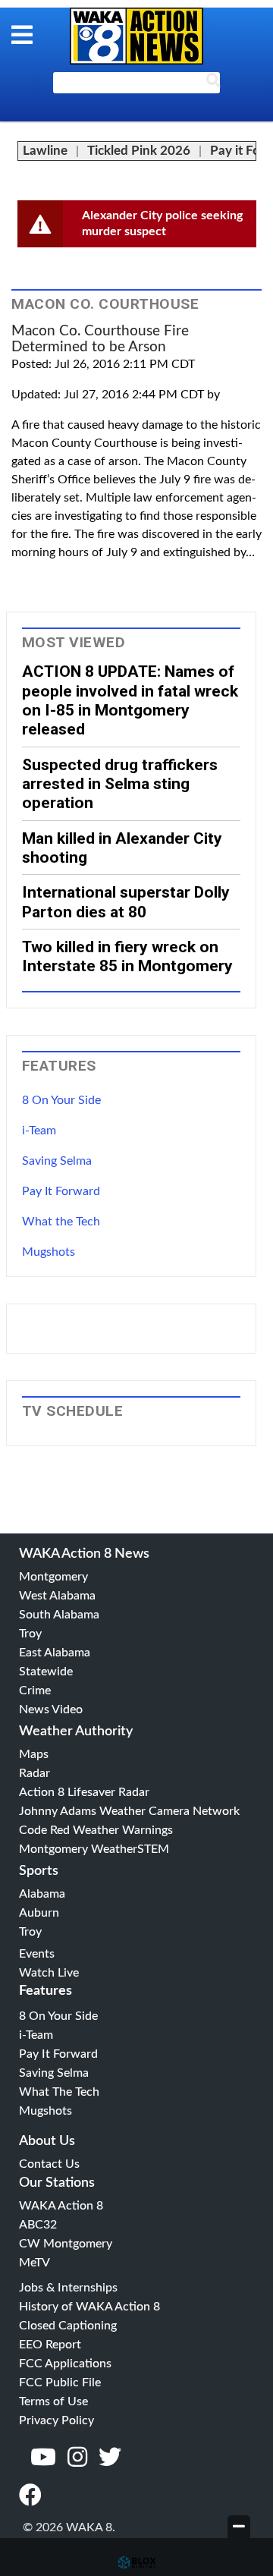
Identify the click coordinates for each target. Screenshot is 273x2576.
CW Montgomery (66, 2244)
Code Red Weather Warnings (96, 1830)
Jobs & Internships (68, 2288)
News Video (51, 1709)
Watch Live (49, 1973)
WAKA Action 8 (61, 2206)
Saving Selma (57, 1161)
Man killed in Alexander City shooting (122, 848)
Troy (30, 1634)
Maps (34, 1754)
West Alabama (57, 1596)
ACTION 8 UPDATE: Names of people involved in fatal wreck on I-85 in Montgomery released (130, 700)
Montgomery (53, 1577)
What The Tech (59, 2092)
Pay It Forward (61, 1191)
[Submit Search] (213, 83)
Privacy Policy (56, 2420)
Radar (35, 1773)
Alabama (42, 1894)
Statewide (46, 1672)
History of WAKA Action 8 (89, 2307)
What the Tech (61, 1222)
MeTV (35, 2263)
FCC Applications (65, 2364)
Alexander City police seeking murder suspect (162, 223)
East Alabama (55, 1653)
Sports (39, 1871)
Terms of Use (53, 2401)
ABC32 (38, 2225)
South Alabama (59, 1615)
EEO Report (50, 2345)
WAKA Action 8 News (84, 1554)
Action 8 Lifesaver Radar (84, 1792)
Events (37, 1954)
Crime (35, 1691)
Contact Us (49, 2164)
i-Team (39, 1131)
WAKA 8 (136, 36)
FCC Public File (60, 2383)
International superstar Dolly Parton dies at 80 (126, 901)
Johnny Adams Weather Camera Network (129, 1811)
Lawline (45, 151)
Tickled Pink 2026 (139, 151)
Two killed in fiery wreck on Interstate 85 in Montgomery (127, 956)
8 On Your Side (61, 1100)
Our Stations (57, 2183)
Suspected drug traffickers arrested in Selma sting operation (120, 784)
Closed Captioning (68, 2326)
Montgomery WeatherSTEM (94, 1849)
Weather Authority (76, 1731)
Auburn (39, 1913)
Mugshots (49, 1252)
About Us (47, 2141)
